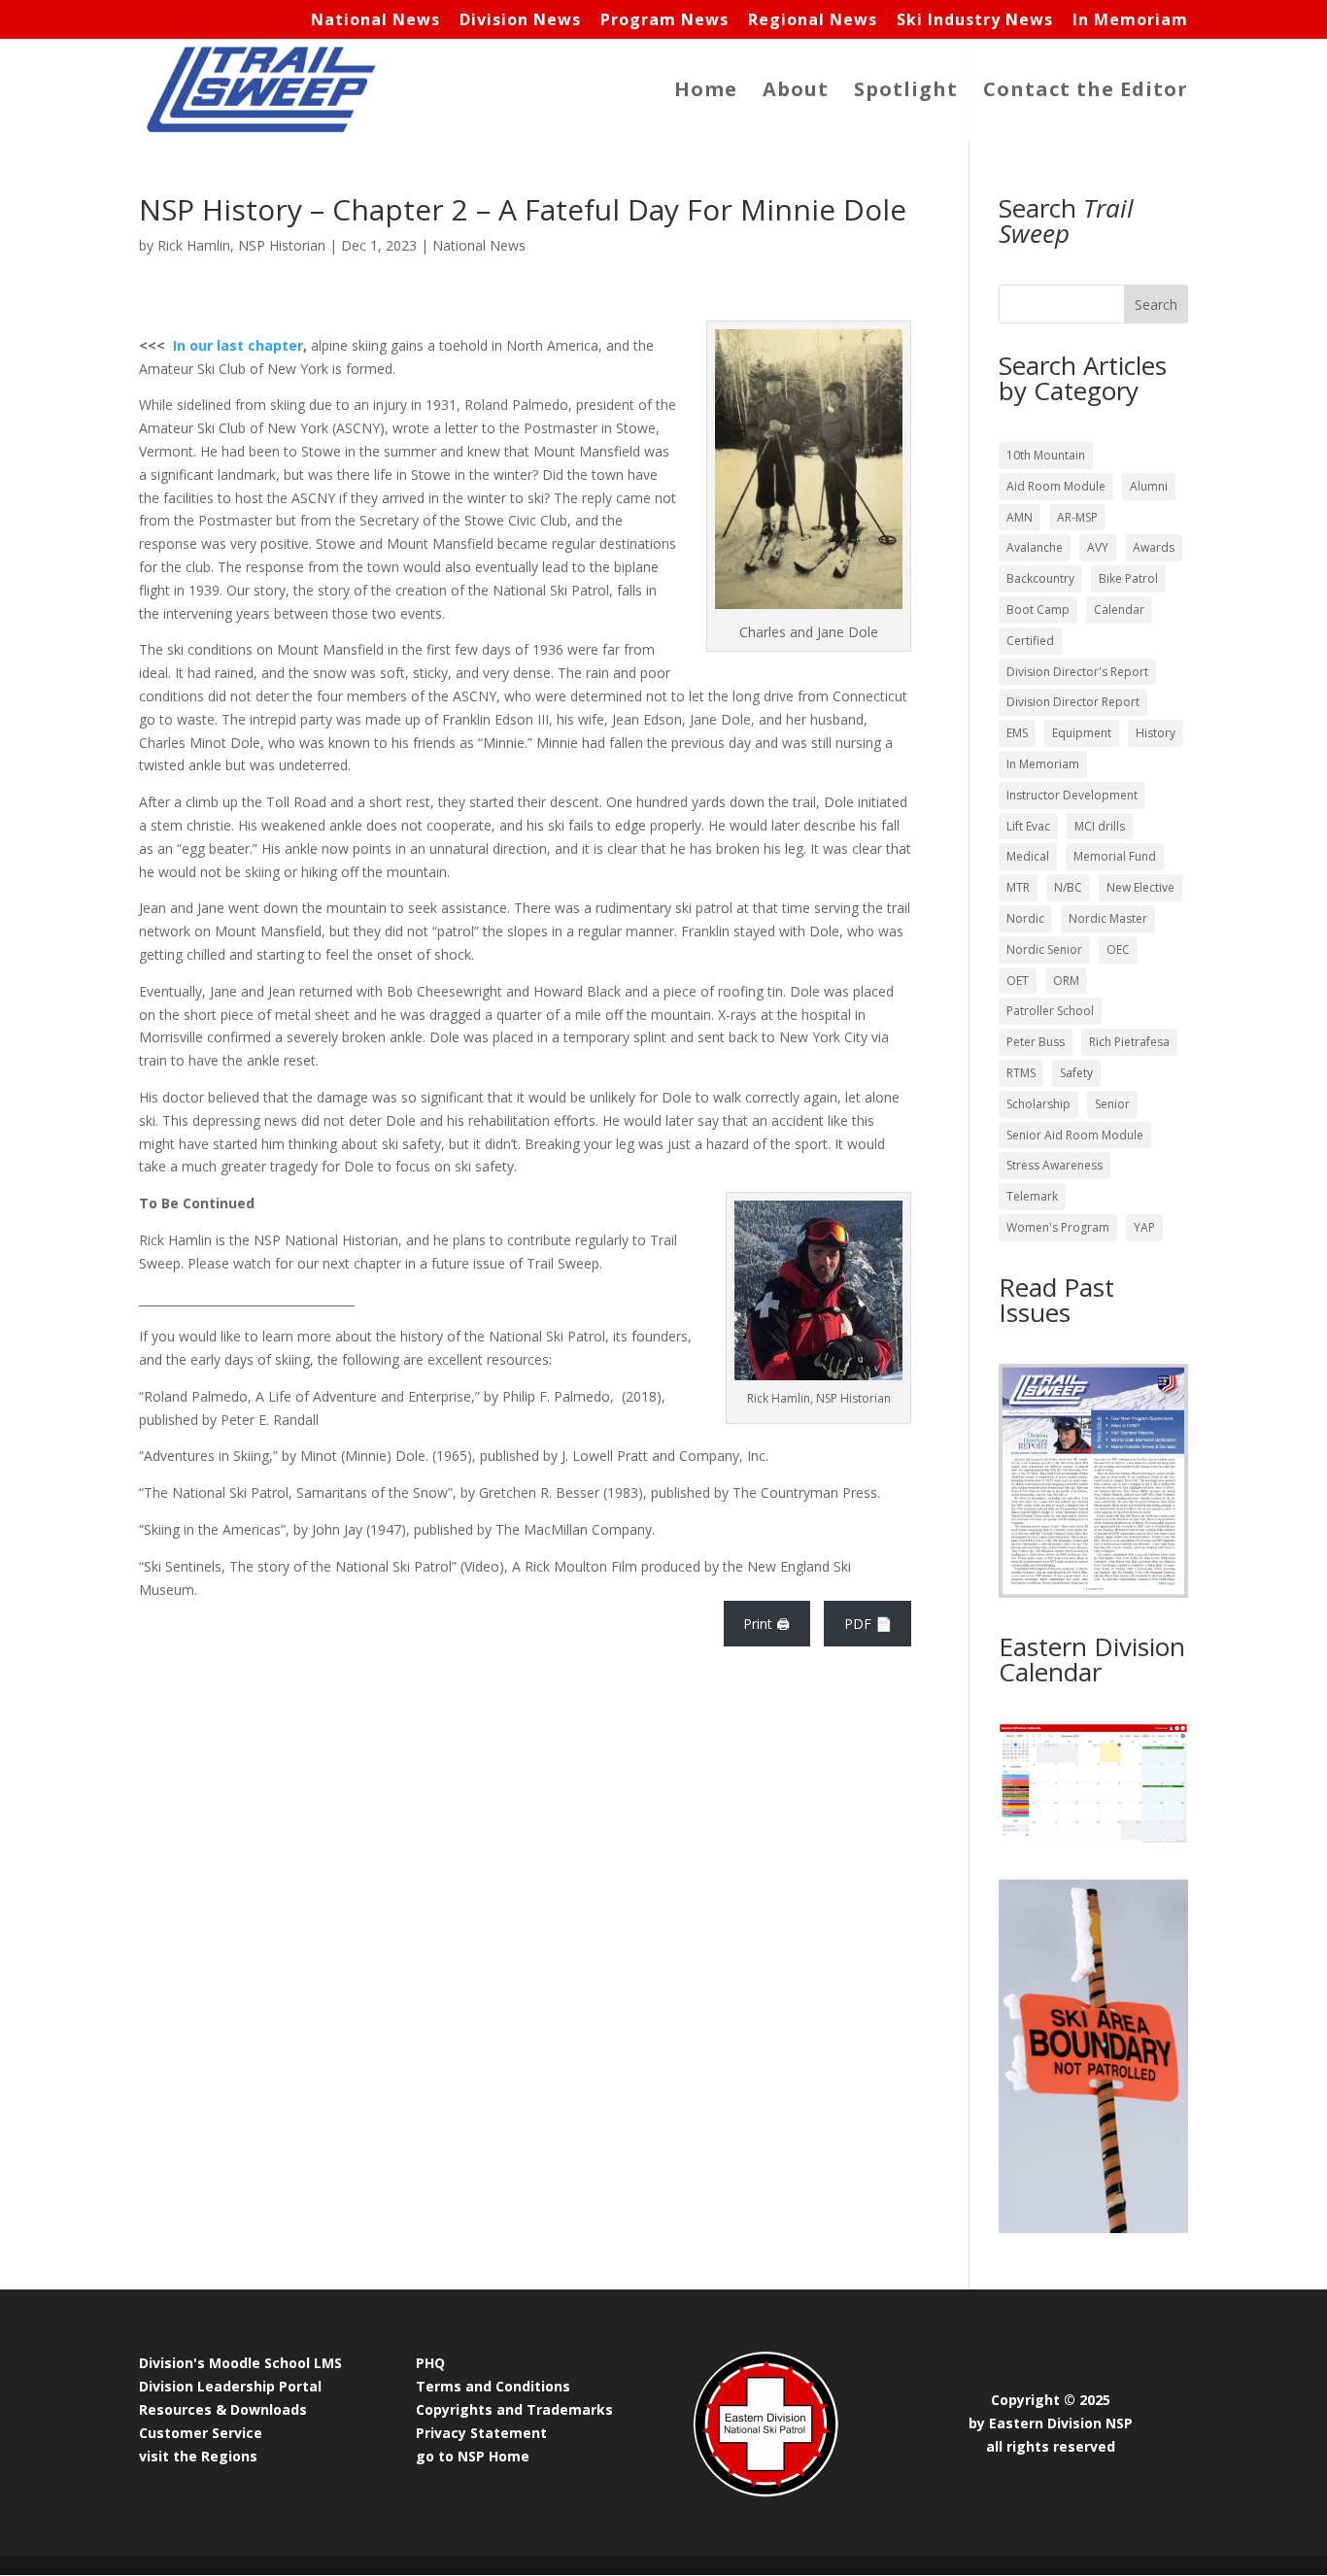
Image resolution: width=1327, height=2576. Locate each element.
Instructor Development (1072, 795)
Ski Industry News (975, 21)
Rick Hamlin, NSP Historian (241, 245)
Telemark (1032, 1196)
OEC (1118, 949)
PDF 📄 (868, 1624)
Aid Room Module (1056, 486)
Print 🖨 (766, 1624)
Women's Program (1058, 1227)
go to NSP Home (473, 2456)
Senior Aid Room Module (1075, 1135)
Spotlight (906, 92)
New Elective (1140, 887)
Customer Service (201, 2433)
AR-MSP (1077, 517)
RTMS (1021, 1073)
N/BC (1068, 887)
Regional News (813, 21)
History (1156, 733)
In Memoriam (1130, 21)
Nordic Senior (1044, 949)
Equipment (1082, 733)
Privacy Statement (481, 2433)
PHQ (430, 2363)
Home (706, 92)
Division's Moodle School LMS (240, 2363)
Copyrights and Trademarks (514, 2409)
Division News (520, 21)
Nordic (1025, 918)
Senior (1112, 1104)
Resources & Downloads (223, 2409)
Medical (1028, 856)
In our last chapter (238, 345)
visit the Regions (198, 2456)
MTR (1018, 887)
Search (1156, 305)
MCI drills (1100, 826)
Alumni (1149, 486)
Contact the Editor (1086, 92)
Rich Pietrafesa (1129, 1042)
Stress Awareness (1055, 1165)
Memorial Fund (1115, 856)
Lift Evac (1028, 826)
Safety (1076, 1073)
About (796, 92)
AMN (1020, 517)
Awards (1154, 547)
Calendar (1119, 610)
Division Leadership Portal (230, 2386)
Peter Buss (1036, 1042)
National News (375, 21)
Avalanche (1035, 547)
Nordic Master (1108, 918)
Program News (664, 21)
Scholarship (1038, 1104)
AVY (1098, 547)
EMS (1017, 733)
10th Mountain (1046, 455)
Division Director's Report (1077, 672)
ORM (1066, 981)
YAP (1144, 1227)
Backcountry (1040, 578)
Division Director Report (1073, 702)
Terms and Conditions (493, 2386)
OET (1018, 981)
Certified (1030, 641)
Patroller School (1050, 1011)
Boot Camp (1038, 610)
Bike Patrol (1128, 578)
